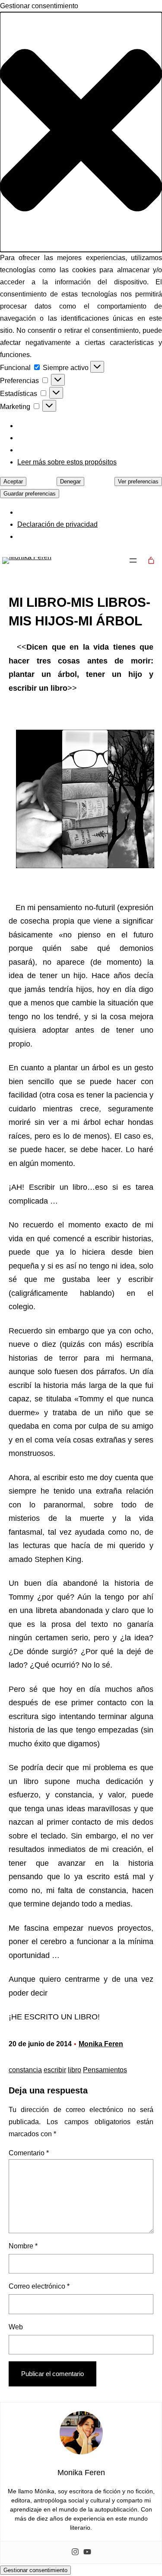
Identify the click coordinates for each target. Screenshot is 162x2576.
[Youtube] (87, 2552)
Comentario (29, 2153)
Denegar (70, 481)
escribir (55, 2070)
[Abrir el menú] (133, 560)
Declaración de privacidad (57, 524)
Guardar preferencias (30, 494)
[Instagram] (75, 2552)
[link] (151, 560)
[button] (81, 132)
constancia (25, 2070)
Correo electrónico (39, 2286)
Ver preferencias (138, 481)
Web (16, 2327)
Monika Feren (101, 2044)
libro (75, 2070)
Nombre (23, 2246)
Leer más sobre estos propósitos (67, 462)
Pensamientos (105, 2070)
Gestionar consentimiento (35, 2570)
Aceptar (13, 481)
